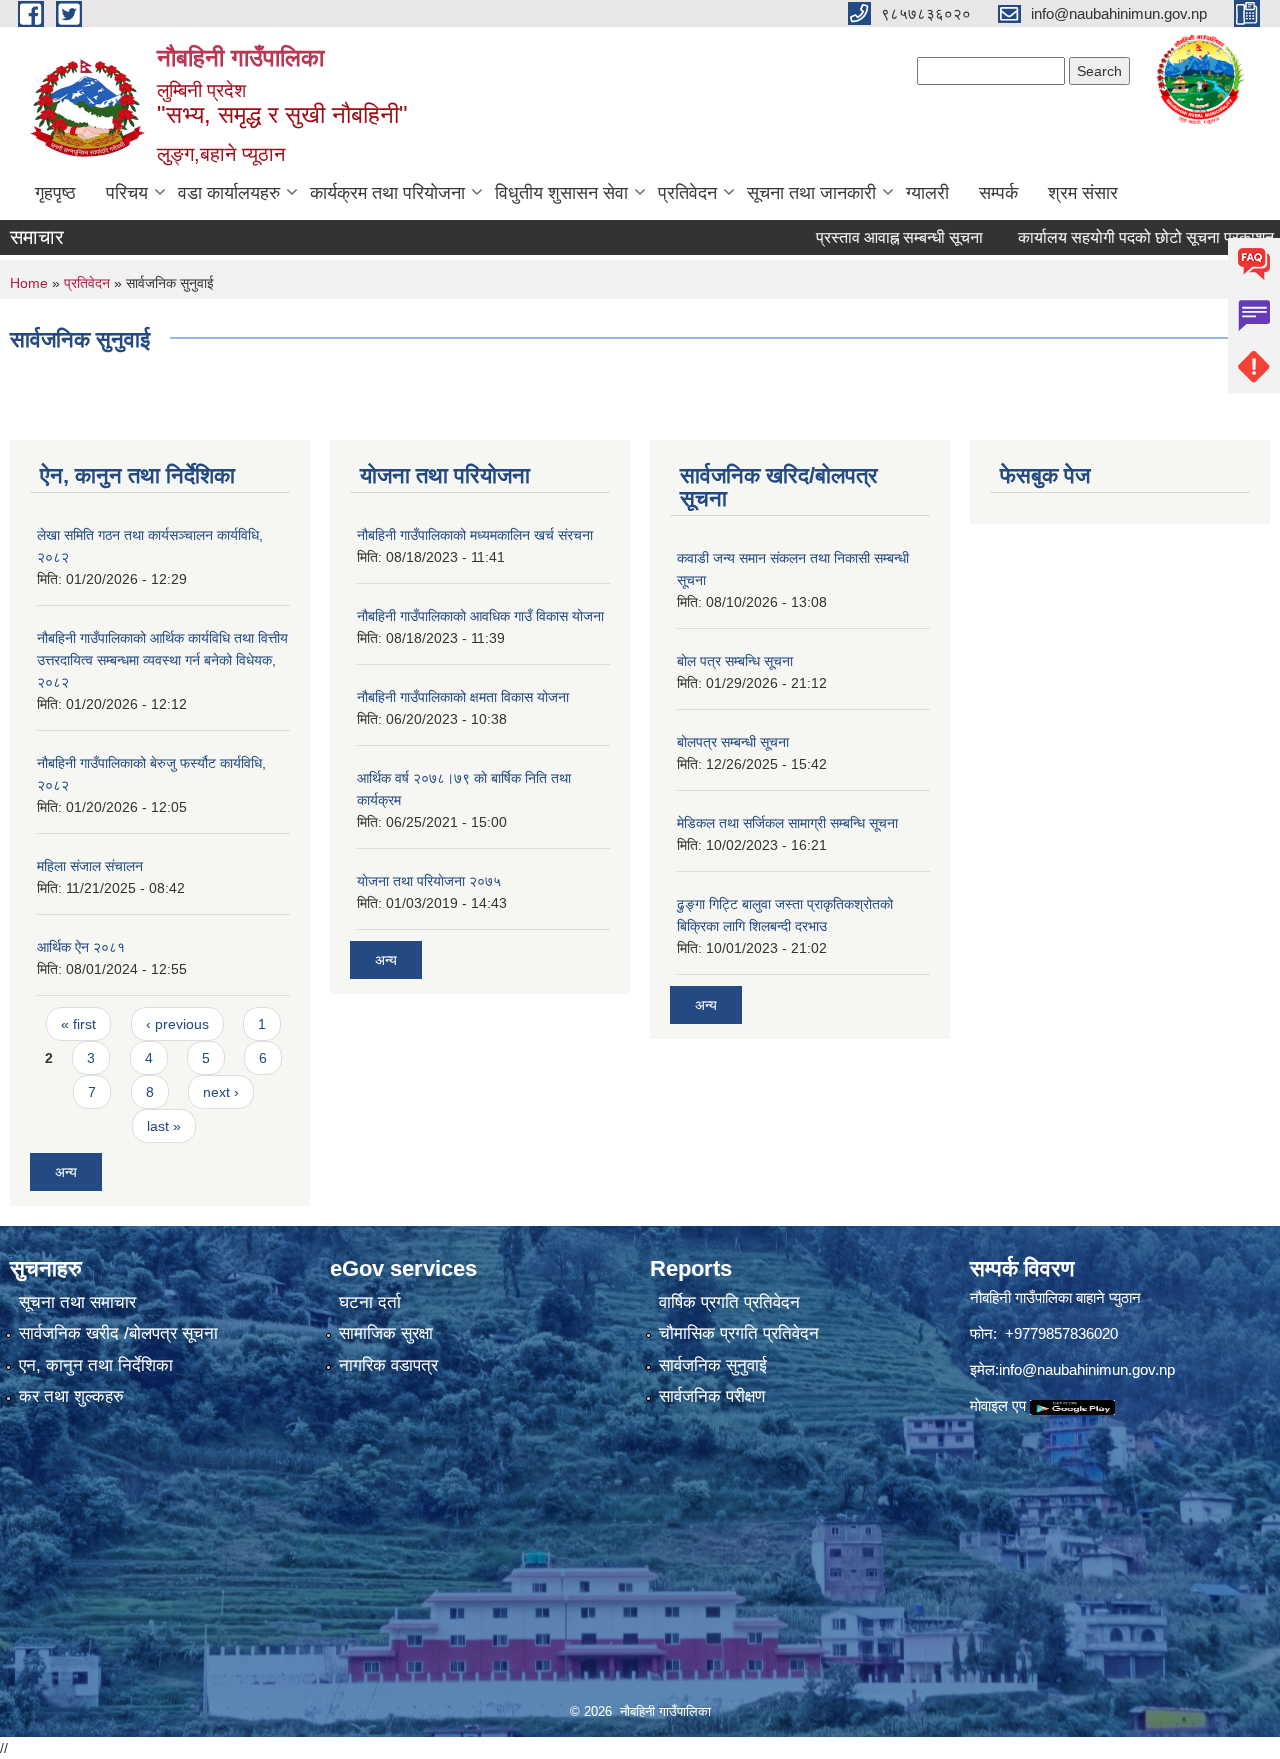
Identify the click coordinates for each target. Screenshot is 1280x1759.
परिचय (127, 193)
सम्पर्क (998, 193)
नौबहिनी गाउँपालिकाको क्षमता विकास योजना (463, 697)
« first (78, 1024)
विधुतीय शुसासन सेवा (561, 193)
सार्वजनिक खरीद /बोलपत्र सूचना (118, 1333)
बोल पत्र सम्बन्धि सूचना (735, 661)
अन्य (66, 1172)
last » (164, 1126)
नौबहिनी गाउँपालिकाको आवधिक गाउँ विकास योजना (480, 616)
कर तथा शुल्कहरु (71, 1396)
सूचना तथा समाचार (77, 1302)
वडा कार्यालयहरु (229, 193)
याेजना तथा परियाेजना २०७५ (429, 881)
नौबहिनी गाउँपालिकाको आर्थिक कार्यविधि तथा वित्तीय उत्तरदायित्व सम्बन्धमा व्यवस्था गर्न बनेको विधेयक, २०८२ (162, 660)
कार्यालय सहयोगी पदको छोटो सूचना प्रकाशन (1111, 237)
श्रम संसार (1083, 193)
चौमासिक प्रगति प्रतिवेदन (739, 1333)
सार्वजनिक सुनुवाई (713, 1365)
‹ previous (177, 1024)
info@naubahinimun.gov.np (1087, 1369)
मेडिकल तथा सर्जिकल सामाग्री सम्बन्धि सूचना (787, 823)
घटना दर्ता (370, 1302)
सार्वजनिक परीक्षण (712, 1396)
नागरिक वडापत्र (388, 1365)
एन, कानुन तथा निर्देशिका (96, 1365)
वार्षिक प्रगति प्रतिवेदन (729, 1302)
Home (29, 283)
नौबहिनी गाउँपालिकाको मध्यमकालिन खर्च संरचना (475, 535)
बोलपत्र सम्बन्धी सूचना (733, 742)
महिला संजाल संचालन (90, 866)
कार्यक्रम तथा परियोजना (387, 193)
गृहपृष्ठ (55, 193)
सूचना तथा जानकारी (811, 193)
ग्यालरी (927, 193)
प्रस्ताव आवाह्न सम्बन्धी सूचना (864, 237)
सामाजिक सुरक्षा (386, 1333)
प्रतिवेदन (687, 193)
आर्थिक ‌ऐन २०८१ (81, 947)
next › (221, 1092)
